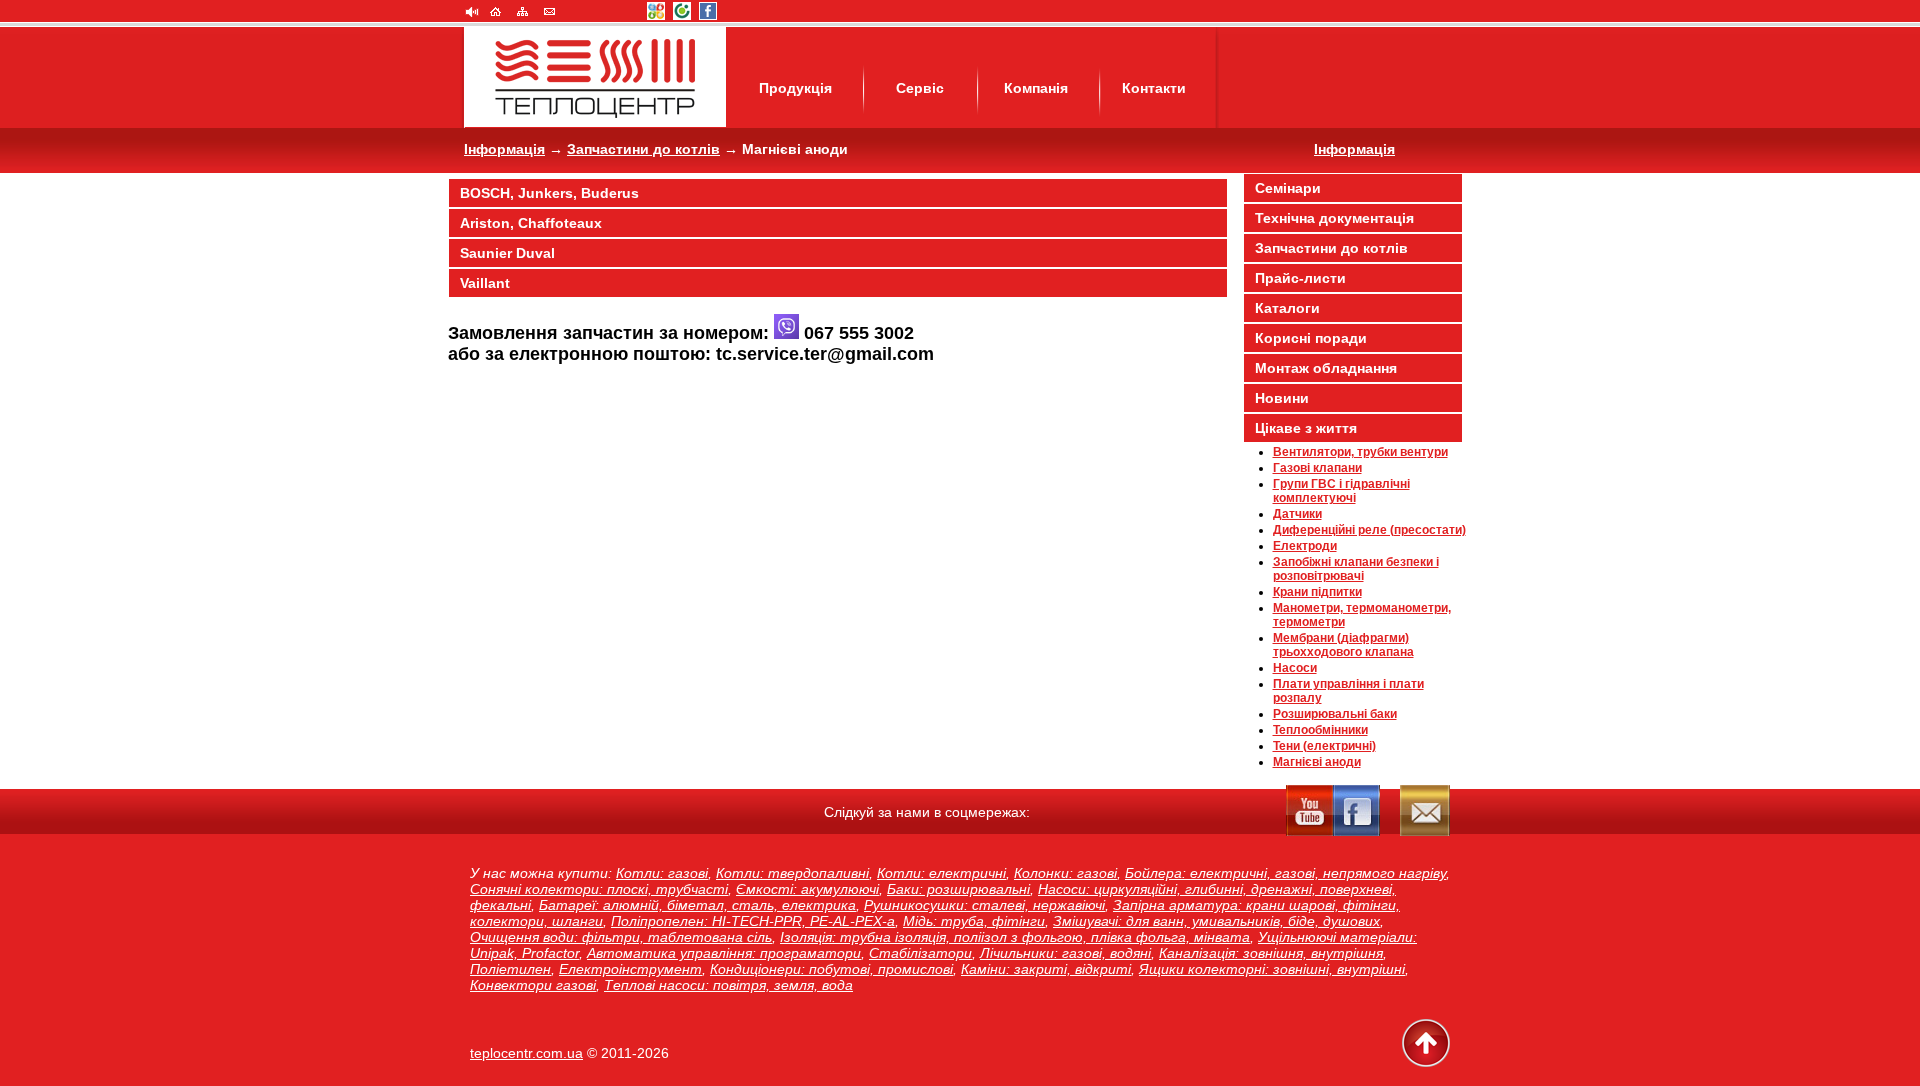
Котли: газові (662, 873)
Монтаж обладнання (1326, 368)
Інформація (504, 149)
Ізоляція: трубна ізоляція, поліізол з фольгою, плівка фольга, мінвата (1015, 937)
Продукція (795, 88)
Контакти (1154, 88)
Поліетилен (510, 969)
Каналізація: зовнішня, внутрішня (1271, 953)
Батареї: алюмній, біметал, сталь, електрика (697, 905)
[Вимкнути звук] (472, 14)
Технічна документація (1334, 218)
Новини (1282, 398)
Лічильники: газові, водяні (1065, 953)
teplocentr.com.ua (526, 1053)
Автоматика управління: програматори (724, 953)
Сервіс (920, 88)
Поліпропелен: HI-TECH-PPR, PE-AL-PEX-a (753, 921)
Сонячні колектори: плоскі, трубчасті (599, 889)
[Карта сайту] (522, 14)
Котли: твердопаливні (792, 873)
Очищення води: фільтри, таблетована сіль (621, 937)
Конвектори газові (533, 985)
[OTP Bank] (682, 15)
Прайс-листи (1300, 278)
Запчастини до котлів (643, 149)
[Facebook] (708, 15)
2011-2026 (635, 1053)
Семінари (1288, 188)
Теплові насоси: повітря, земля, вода (728, 985)
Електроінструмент (630, 969)
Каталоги (1287, 308)
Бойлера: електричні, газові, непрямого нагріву (1285, 873)
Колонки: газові (1065, 873)
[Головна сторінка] (495, 14)
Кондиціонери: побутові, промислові (831, 969)
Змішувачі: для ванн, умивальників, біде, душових (1216, 921)
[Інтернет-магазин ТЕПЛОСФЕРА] (656, 15)
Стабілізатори (920, 953)
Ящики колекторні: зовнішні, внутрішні (1272, 969)
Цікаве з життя (1306, 428)
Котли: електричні (941, 873)
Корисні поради (1311, 338)
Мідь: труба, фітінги (974, 921)
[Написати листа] (549, 14)
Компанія (1036, 88)
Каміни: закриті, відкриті (1046, 969)
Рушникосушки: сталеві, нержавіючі (984, 905)
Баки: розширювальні (958, 889)
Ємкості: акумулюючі (807, 889)
